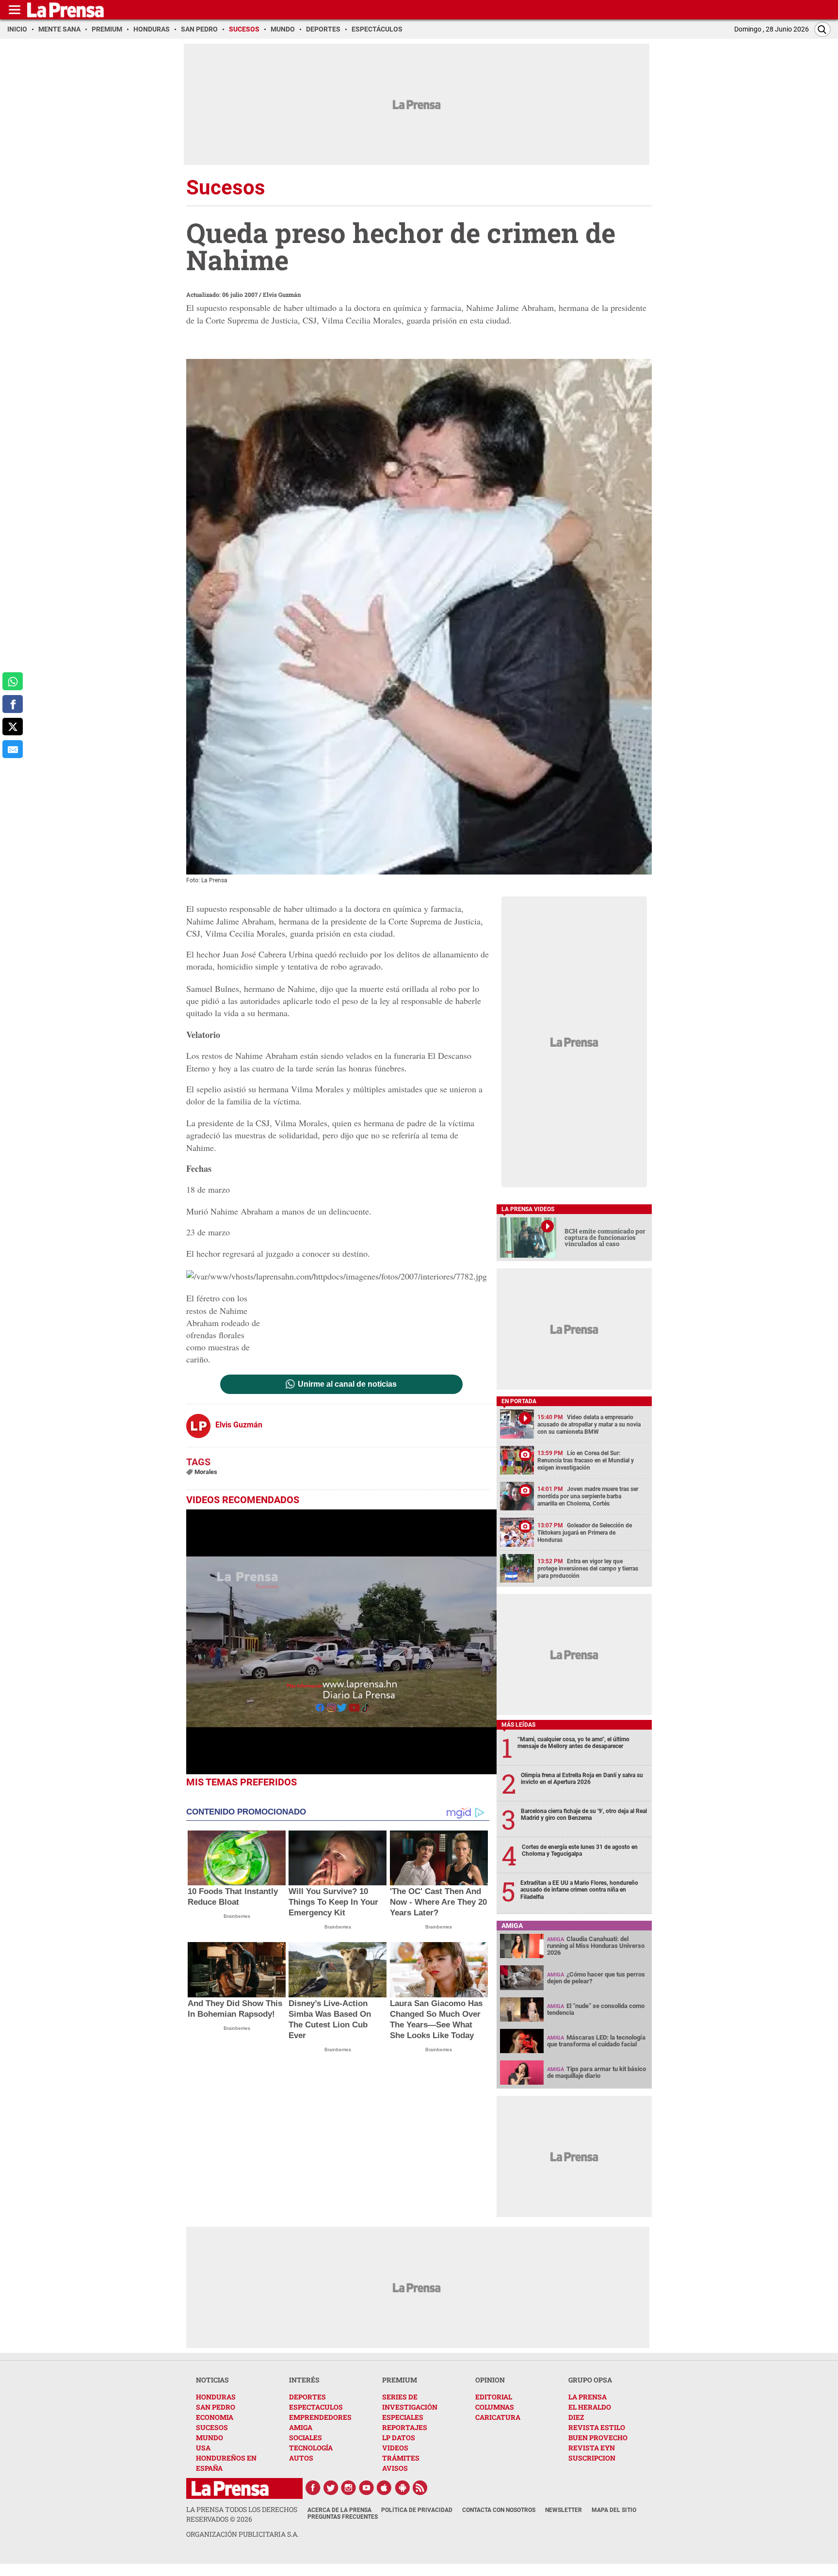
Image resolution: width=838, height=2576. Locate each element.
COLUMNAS (495, 2407)
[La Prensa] (230, 2488)
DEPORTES (307, 2397)
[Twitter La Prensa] (331, 2488)
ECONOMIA (215, 2417)
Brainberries (237, 1916)
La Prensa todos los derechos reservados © (242, 2514)
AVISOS (395, 2468)
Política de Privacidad (417, 2510)
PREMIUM (400, 2380)
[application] (341, 1642)
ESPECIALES (403, 2417)
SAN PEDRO (216, 2407)
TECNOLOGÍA (311, 2448)
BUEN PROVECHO (598, 2438)
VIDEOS (395, 2448)
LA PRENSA (588, 2397)
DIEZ (576, 2417)
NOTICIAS (212, 2380)
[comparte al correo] (13, 749)
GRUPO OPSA (590, 2380)
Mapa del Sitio (614, 2510)
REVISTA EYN (592, 2448)
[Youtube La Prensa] (367, 2488)
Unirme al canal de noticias (347, 1384)
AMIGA (301, 2427)
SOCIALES (306, 2438)
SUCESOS (212, 2427)
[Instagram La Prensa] (349, 2488)
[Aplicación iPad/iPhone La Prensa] (385, 2488)
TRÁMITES (401, 2458)
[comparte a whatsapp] (13, 681)
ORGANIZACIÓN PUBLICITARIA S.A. (242, 2534)
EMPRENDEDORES (320, 2417)
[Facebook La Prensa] (313, 2488)
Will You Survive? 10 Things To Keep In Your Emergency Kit (333, 1902)
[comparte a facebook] (13, 704)
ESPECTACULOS (316, 2407)
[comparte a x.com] (13, 727)
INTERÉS (304, 2380)
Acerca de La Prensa (339, 2510)
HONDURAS (216, 2397)
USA (203, 2448)
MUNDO (209, 2438)
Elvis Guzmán (282, 294)
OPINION (490, 2380)
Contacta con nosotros (499, 2510)
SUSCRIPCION (592, 2458)
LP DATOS (399, 2438)
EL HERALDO (590, 2407)
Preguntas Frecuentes (343, 2517)
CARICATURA (498, 2417)
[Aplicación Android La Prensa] (403, 2488)
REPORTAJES (405, 2427)
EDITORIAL (494, 2397)
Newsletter (564, 2510)
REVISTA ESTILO (597, 2427)
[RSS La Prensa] (420, 2488)
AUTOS (301, 2458)
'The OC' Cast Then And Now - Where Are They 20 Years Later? (438, 1902)
